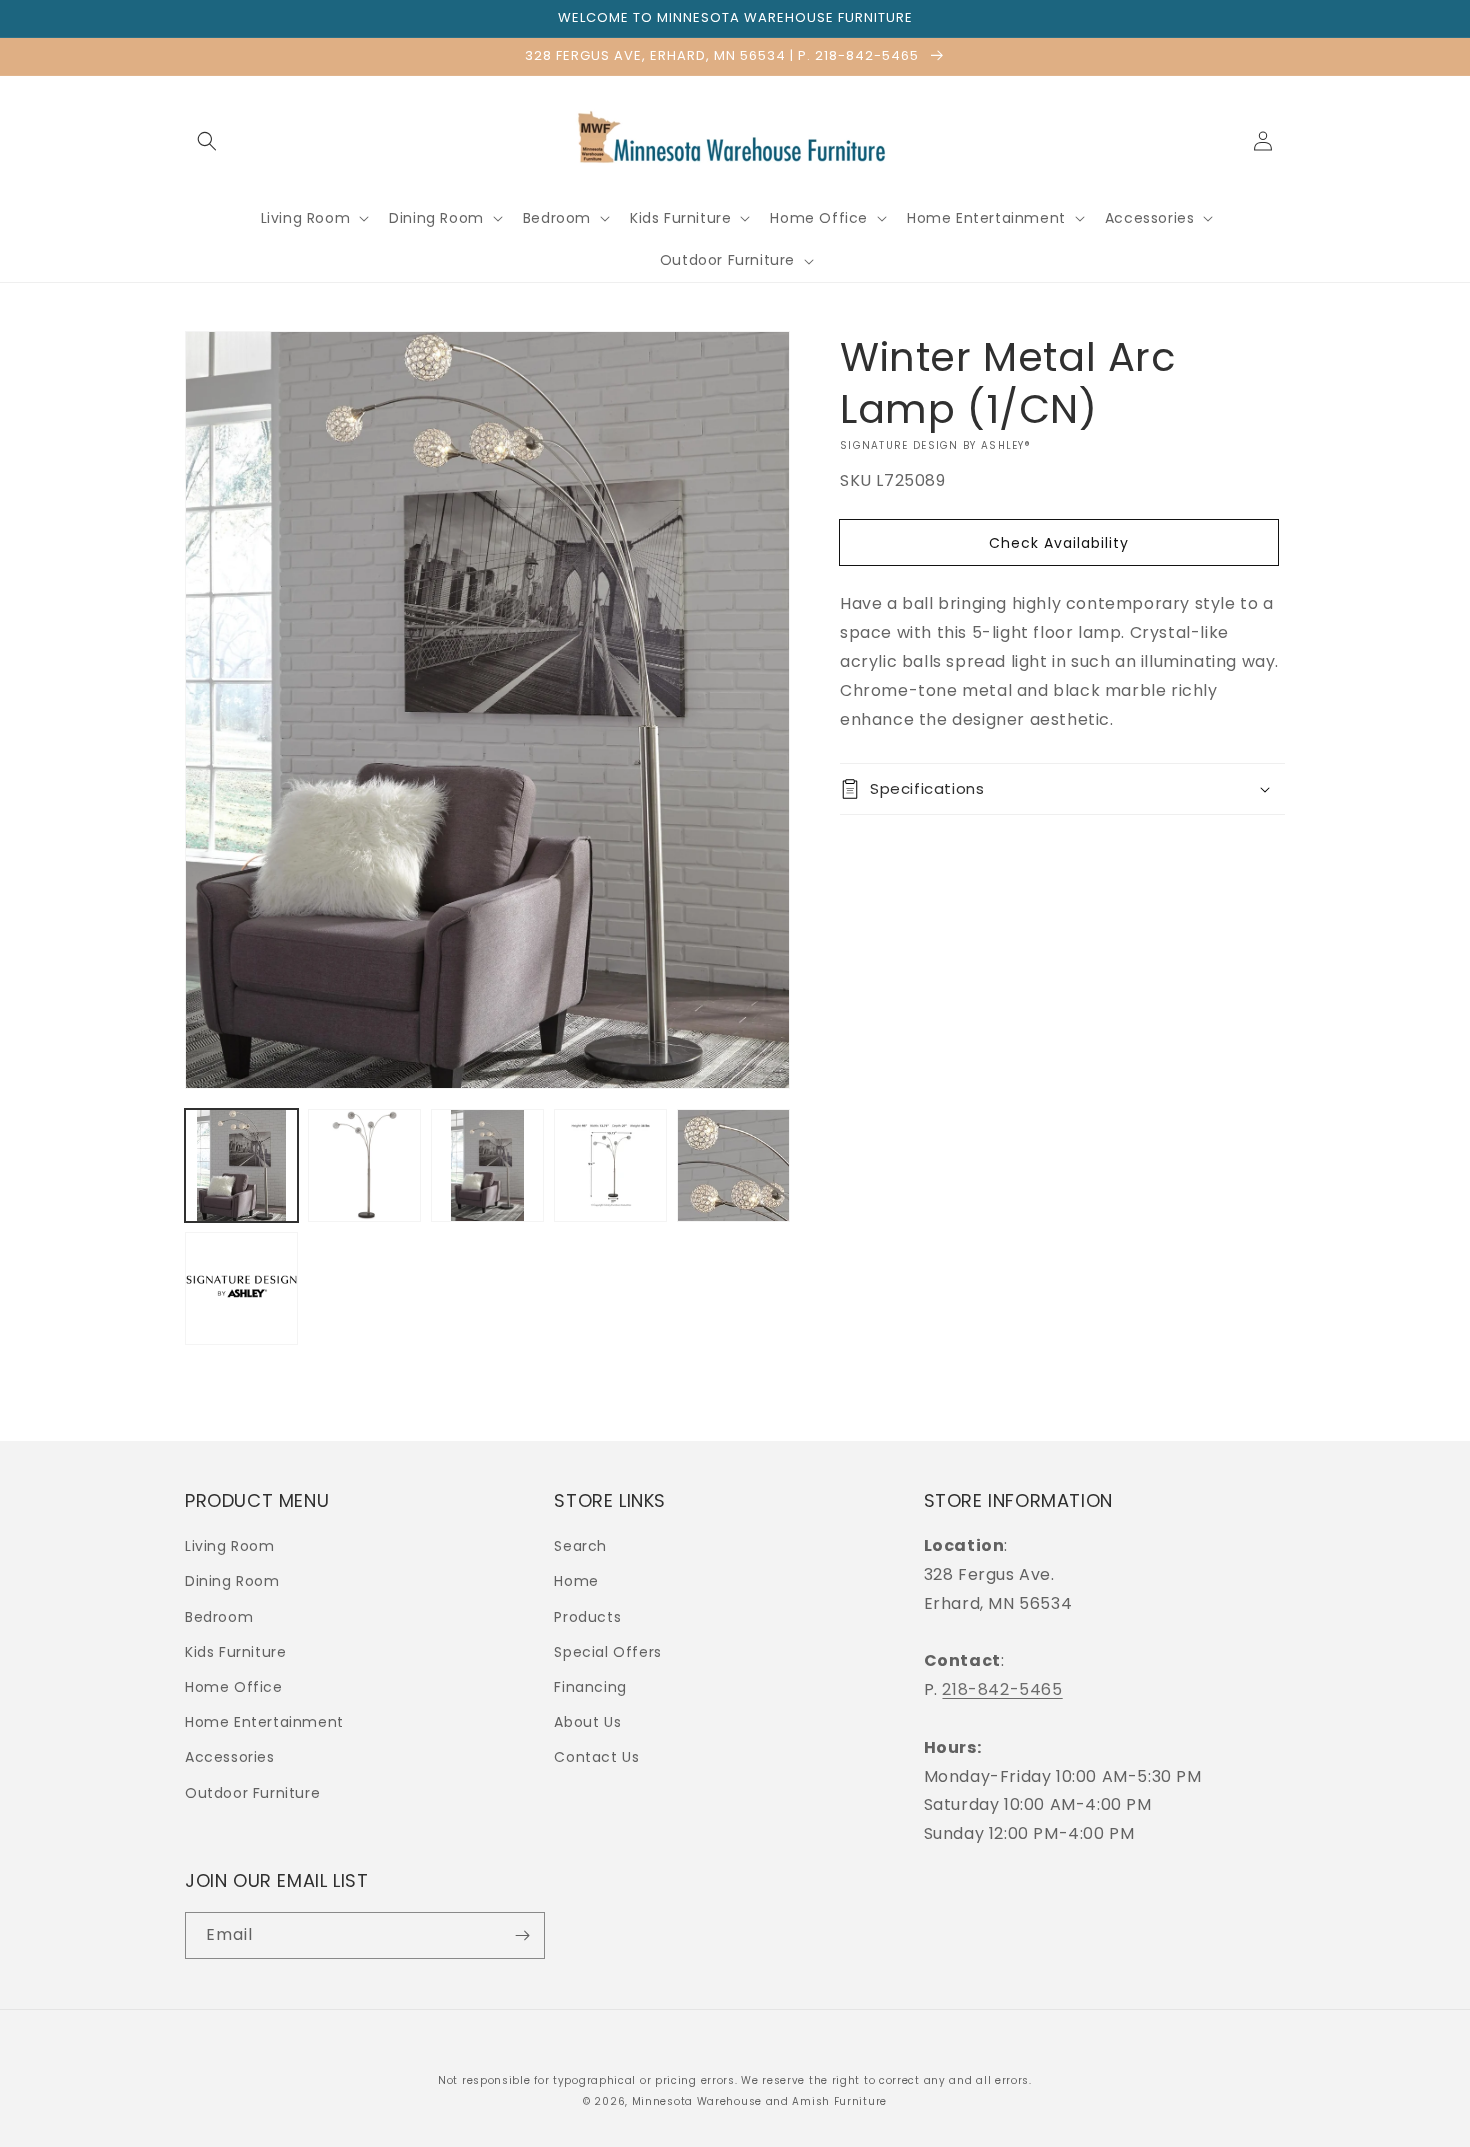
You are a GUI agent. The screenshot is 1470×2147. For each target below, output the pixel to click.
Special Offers (607, 1652)
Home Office (234, 1687)
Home (576, 1581)
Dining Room (232, 1581)
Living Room (230, 1546)
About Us (587, 1722)
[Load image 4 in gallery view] (610, 1165)
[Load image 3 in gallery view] (487, 1165)
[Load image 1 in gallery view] (241, 1165)
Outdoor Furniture (252, 1793)
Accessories (230, 1757)
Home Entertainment (264, 1722)
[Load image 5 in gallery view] (733, 1165)
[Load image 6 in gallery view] (241, 1288)
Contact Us (596, 1757)
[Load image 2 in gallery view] (364, 1165)
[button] (207, 141)
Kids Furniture (235, 1652)
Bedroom (219, 1617)
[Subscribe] (522, 1935)
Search (580, 1546)
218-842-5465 (1002, 1689)
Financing (590, 1687)
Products (587, 1617)
